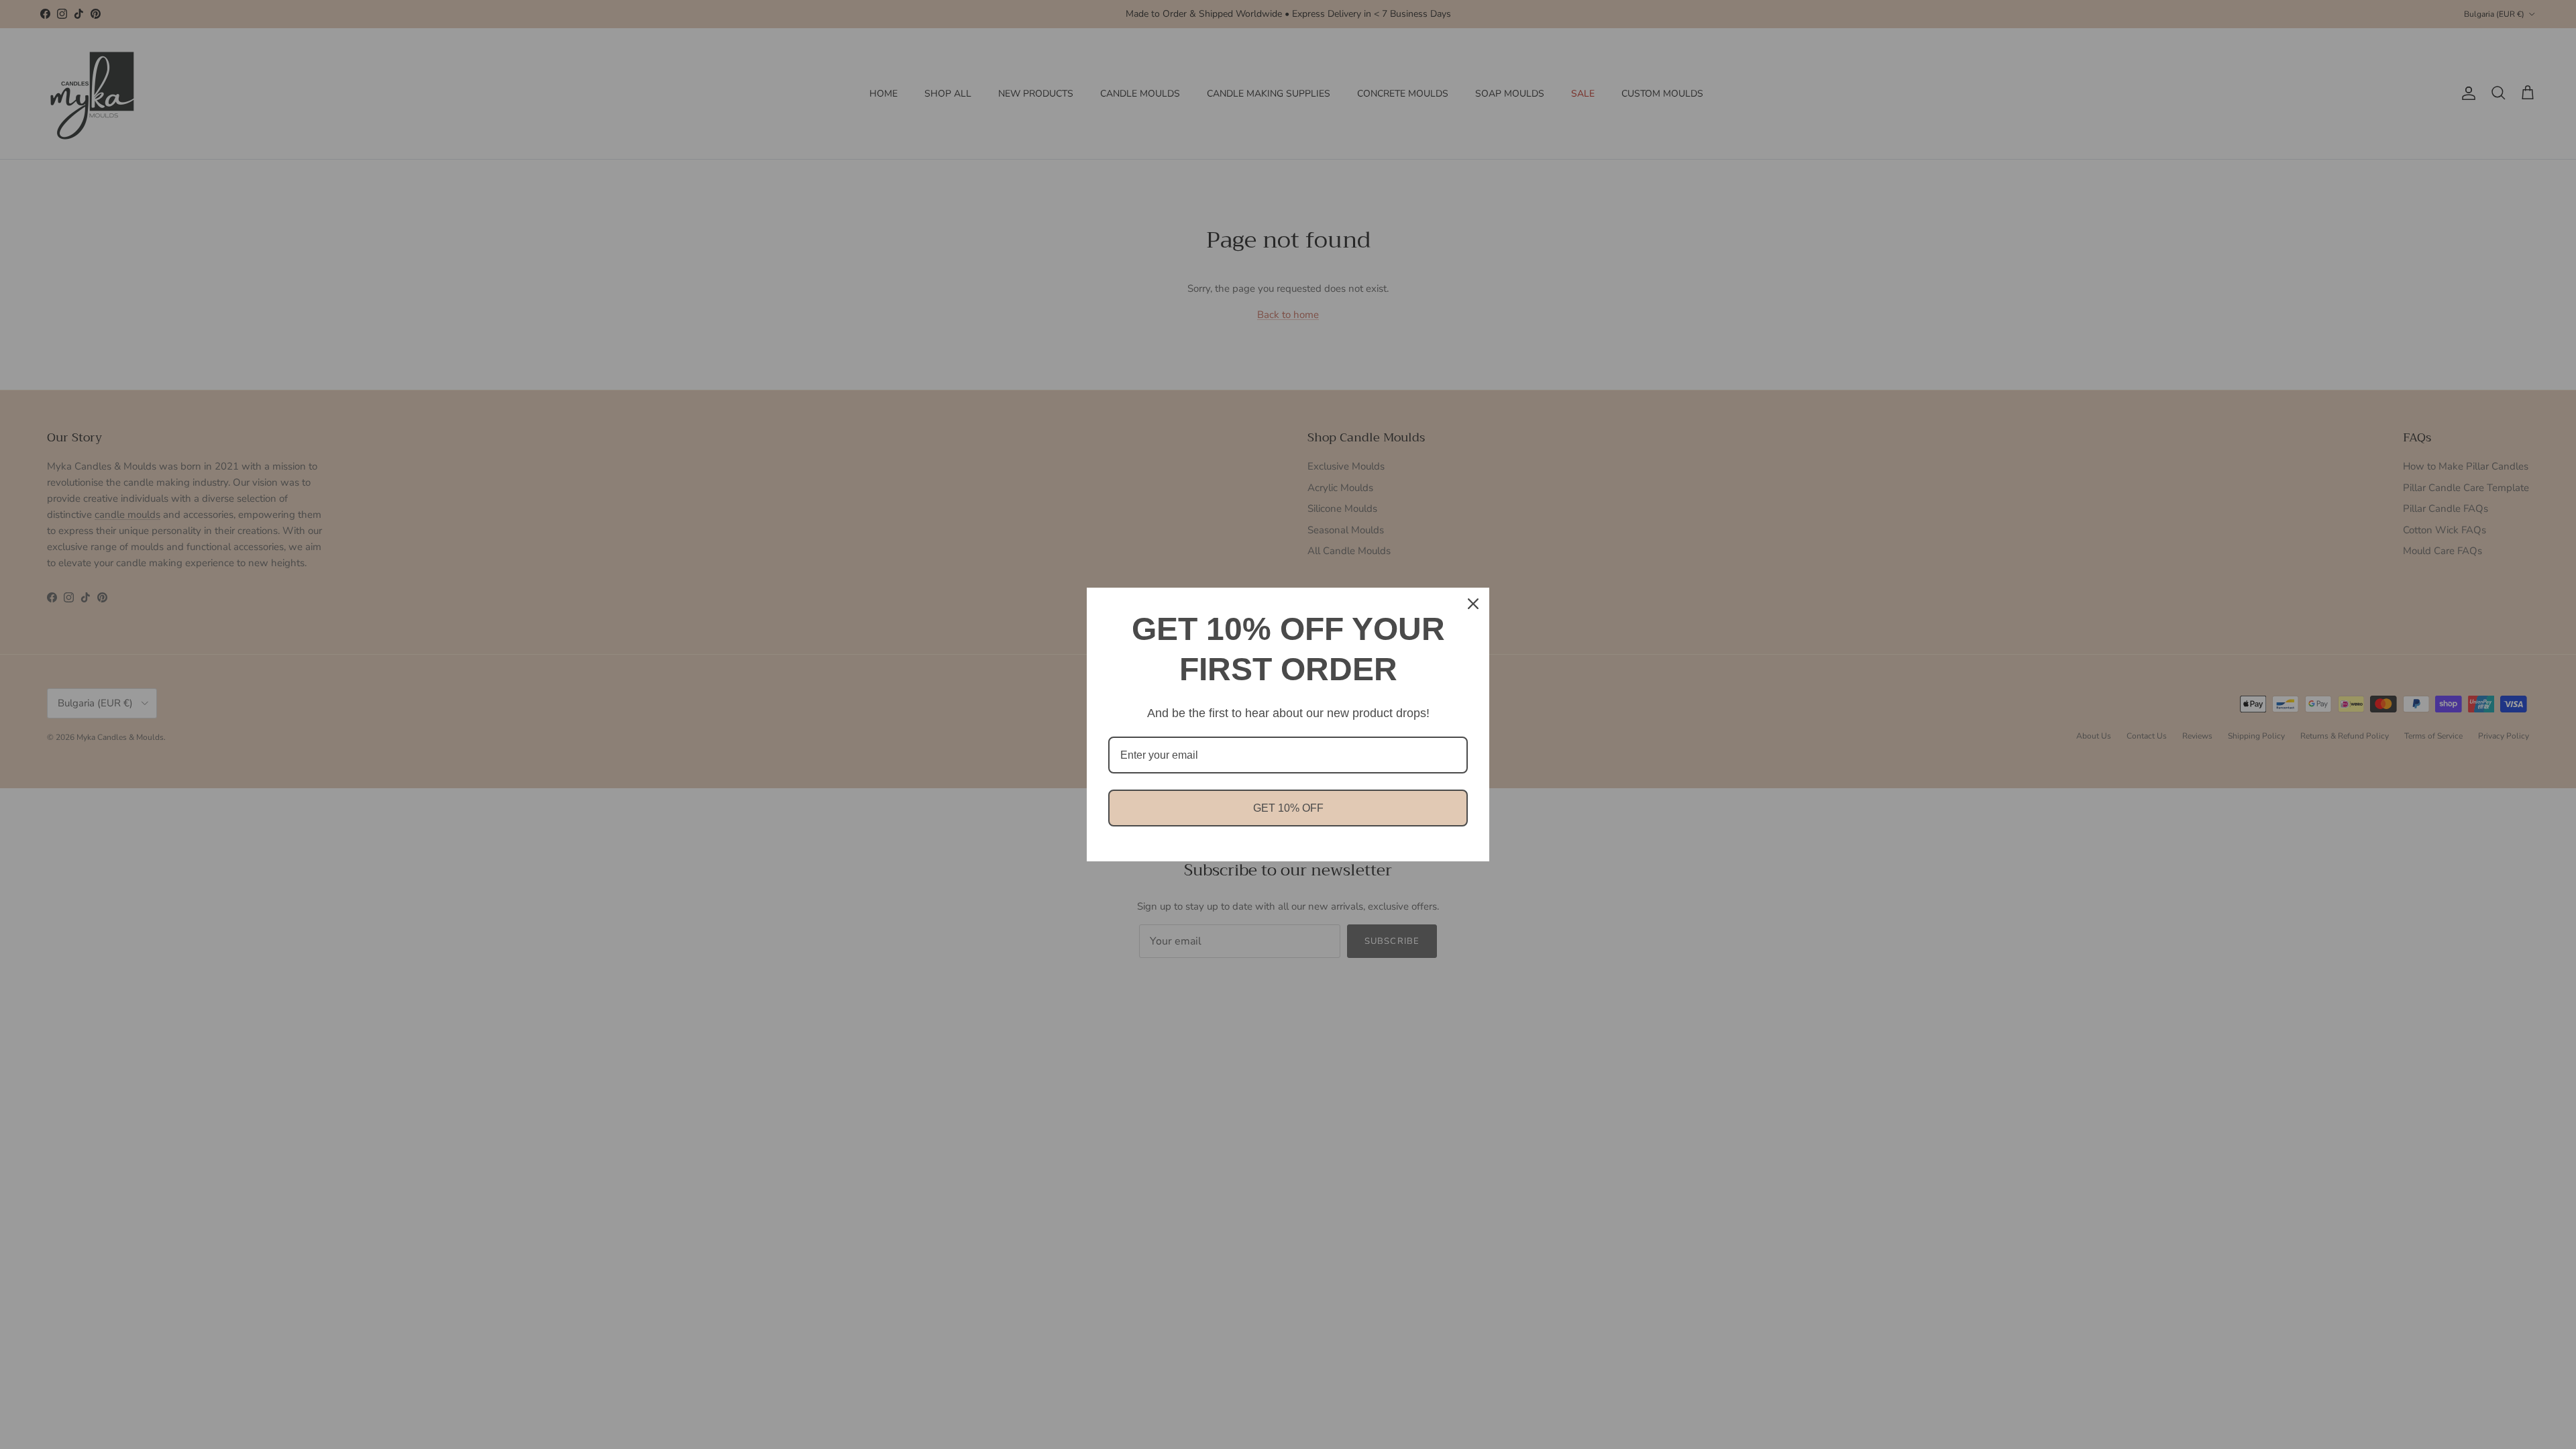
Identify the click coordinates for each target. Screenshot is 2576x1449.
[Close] (1473, 604)
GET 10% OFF (1288, 808)
